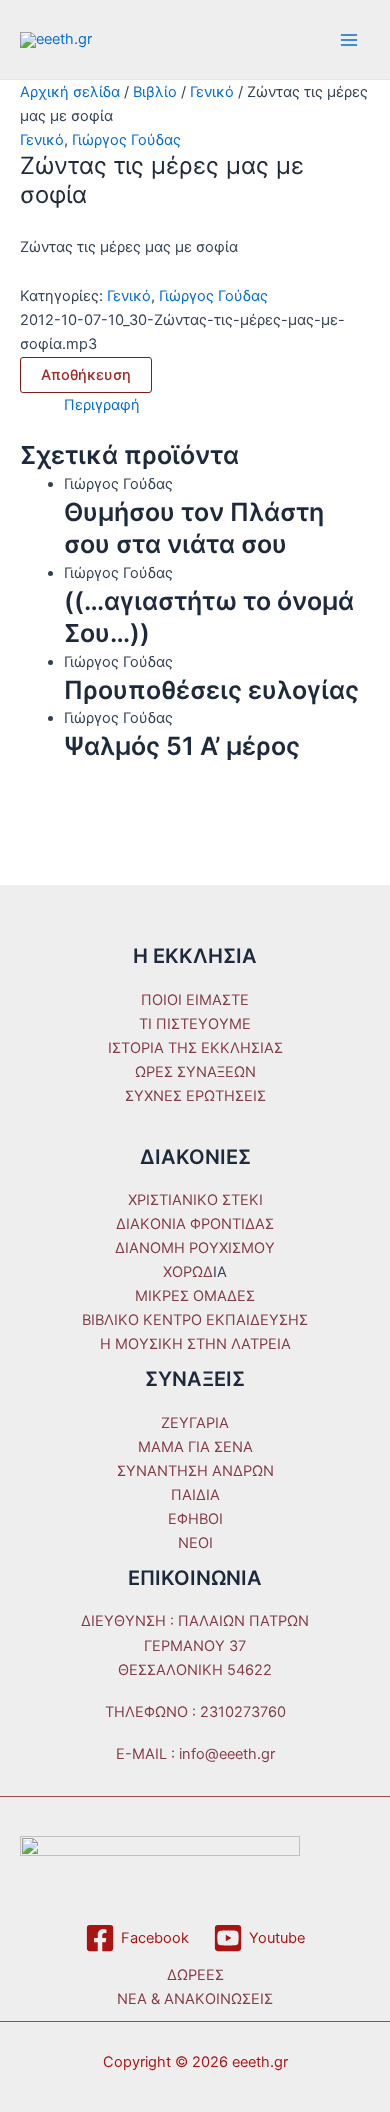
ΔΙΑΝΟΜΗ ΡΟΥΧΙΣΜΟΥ (195, 1248)
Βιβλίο (155, 92)
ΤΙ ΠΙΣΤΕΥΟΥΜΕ (195, 1024)
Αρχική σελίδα (70, 92)
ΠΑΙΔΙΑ (195, 1495)
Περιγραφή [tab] (102, 405)
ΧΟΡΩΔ (188, 1272)
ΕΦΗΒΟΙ (195, 1519)
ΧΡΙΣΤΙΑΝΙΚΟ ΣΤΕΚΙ (195, 1200)
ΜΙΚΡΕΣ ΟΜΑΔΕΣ (195, 1296)
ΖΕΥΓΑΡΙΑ (195, 1423)
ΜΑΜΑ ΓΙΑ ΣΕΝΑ (195, 1447)
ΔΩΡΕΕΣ (195, 1975)
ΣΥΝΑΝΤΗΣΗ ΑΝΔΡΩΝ (195, 1471)
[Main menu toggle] (349, 40)
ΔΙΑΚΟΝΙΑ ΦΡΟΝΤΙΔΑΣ (195, 1224)
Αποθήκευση (86, 375)
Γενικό (212, 92)
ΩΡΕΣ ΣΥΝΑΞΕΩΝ (195, 1072)
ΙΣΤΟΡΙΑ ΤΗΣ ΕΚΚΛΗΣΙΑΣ (195, 1048)
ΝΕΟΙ (195, 1543)
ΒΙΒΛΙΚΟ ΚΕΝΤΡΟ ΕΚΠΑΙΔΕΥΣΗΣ (195, 1320)
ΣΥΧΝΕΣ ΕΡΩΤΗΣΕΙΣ (195, 1096)
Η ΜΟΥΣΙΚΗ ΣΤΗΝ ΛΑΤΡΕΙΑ (195, 1344)
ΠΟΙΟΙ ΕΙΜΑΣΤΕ (195, 1000)
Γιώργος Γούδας (126, 140)
